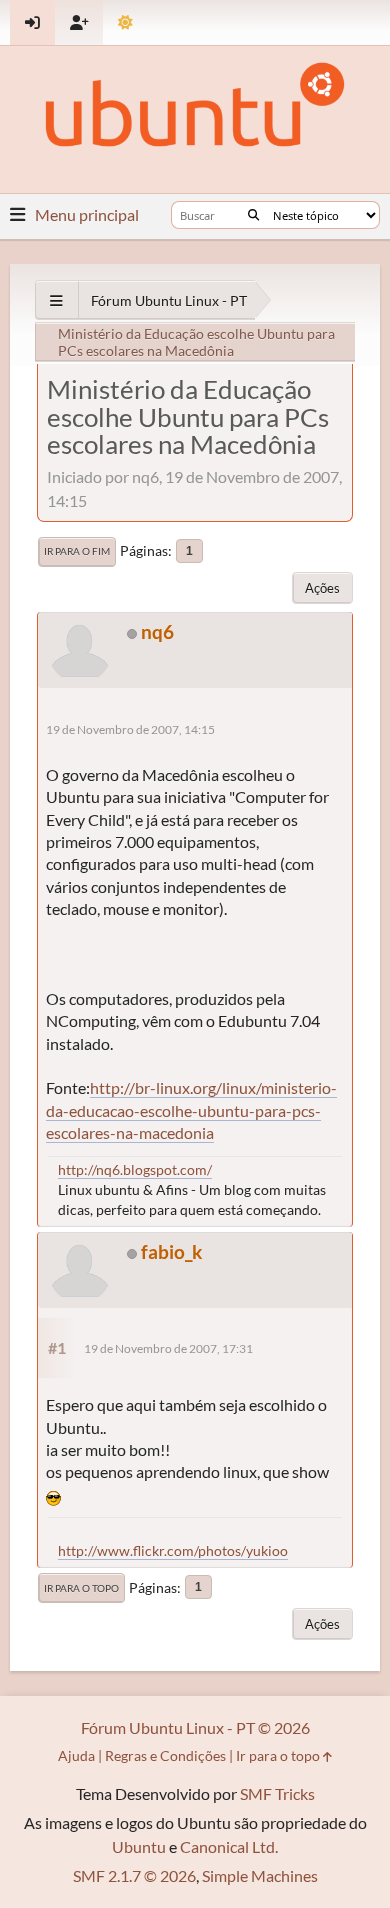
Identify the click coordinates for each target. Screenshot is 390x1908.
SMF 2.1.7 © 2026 (134, 1875)
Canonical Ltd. (229, 1846)
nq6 (157, 631)
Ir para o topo (81, 1588)
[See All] (56, 300)
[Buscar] (253, 215)
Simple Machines (260, 1875)
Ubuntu (139, 1846)
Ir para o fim (77, 551)
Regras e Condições (165, 1755)
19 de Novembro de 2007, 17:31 (168, 1348)
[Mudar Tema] (125, 22)
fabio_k (171, 1251)
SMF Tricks (277, 1793)
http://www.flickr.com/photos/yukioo (173, 1550)
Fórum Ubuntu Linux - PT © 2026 (195, 1727)
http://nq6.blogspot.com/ (135, 1169)
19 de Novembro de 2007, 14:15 (130, 729)
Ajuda (76, 1755)
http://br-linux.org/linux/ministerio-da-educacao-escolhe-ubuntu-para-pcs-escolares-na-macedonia (191, 1110)
